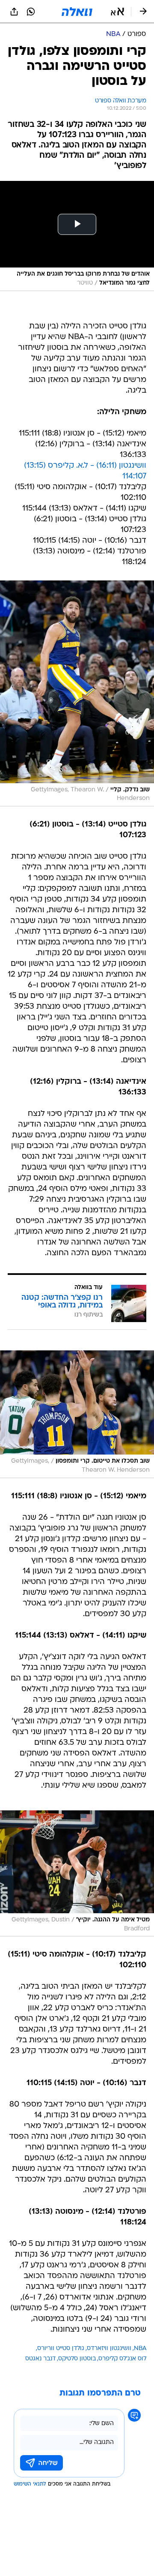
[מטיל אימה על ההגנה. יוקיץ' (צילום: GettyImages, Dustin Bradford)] (77, 1874)
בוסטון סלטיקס (77, 2359)
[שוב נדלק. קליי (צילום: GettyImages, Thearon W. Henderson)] (77, 693)
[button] (117, 12)
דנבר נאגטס (40, 2359)
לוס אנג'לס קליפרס (122, 2359)
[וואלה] (77, 12)
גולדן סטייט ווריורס (61, 2349)
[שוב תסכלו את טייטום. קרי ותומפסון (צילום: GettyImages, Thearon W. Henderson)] (77, 1414)
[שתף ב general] (14, 12)
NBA (140, 2349)
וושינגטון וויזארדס (109, 2349)
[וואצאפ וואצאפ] (31, 12)
